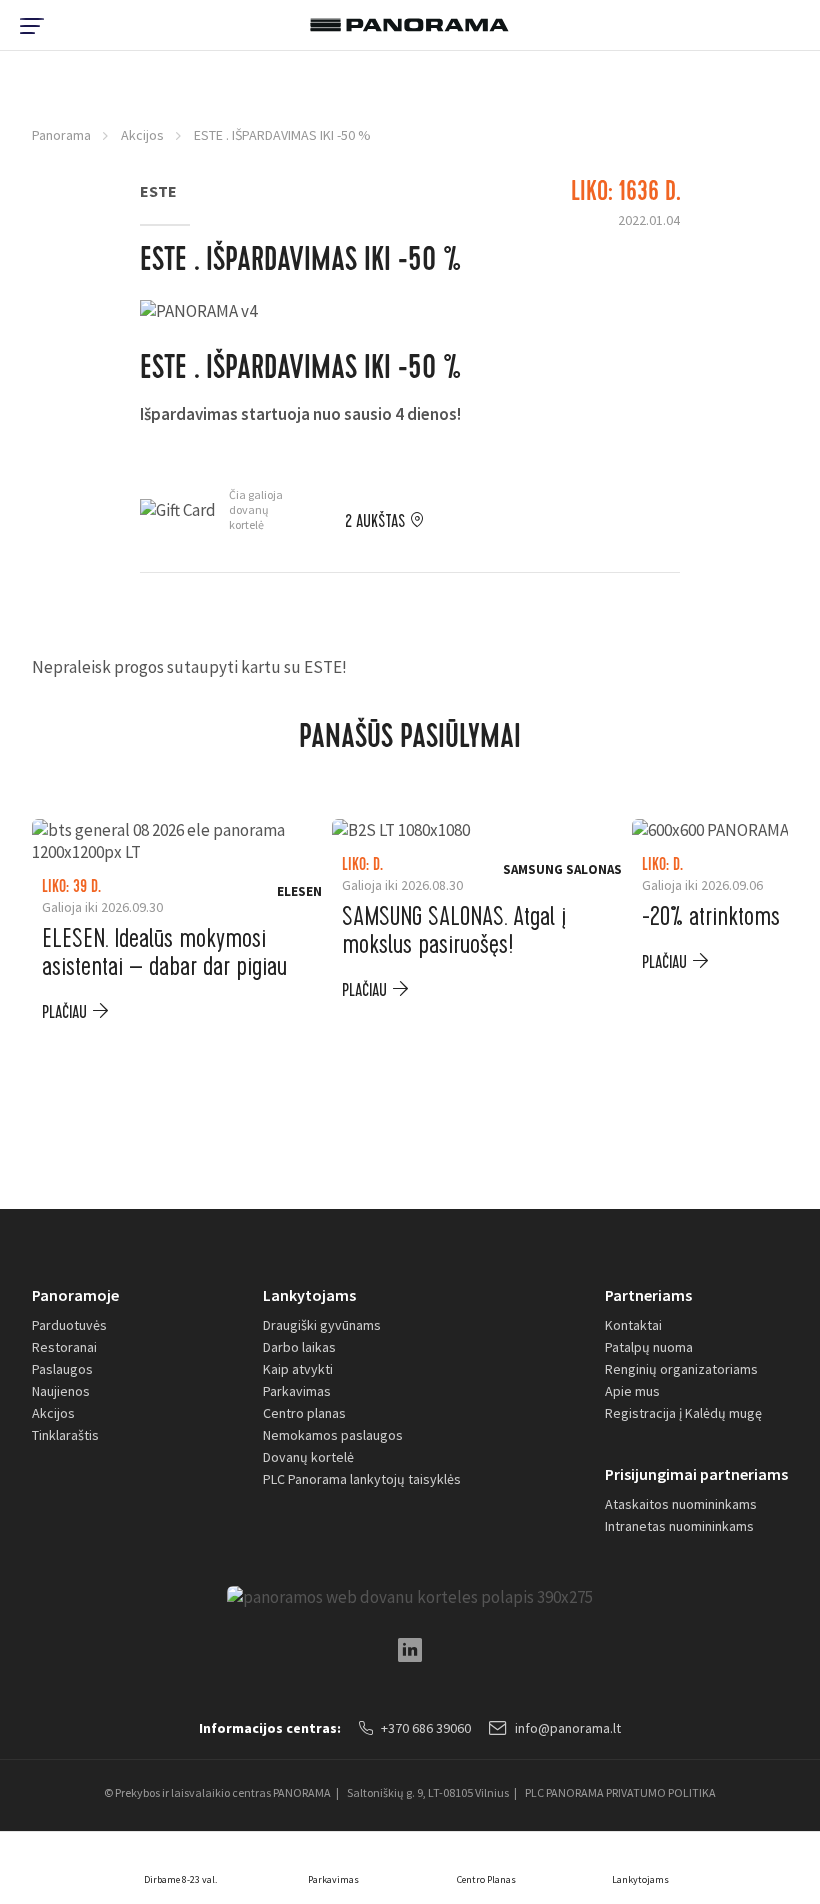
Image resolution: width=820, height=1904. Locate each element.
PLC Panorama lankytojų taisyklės (362, 1479)
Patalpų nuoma (649, 1347)
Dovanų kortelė (308, 1457)
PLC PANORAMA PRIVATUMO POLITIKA (620, 1792)
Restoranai (64, 1347)
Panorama (61, 135)
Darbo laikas (299, 1347)
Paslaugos (62, 1369)
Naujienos (61, 1391)
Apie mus (632, 1391)
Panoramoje (75, 1295)
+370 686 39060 (426, 1728)
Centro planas (304, 1413)
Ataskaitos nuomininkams (681, 1504)
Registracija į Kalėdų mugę (683, 1413)
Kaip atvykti (298, 1369)
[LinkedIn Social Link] (410, 1650)
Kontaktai (633, 1325)
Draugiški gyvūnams (322, 1325)
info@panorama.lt (568, 1728)
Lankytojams (309, 1295)
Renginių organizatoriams (681, 1369)
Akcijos (142, 135)
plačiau (64, 1012)
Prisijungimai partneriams (696, 1474)
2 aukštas (375, 522)
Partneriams (648, 1295)
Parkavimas (297, 1391)
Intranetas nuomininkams (679, 1526)
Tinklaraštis (65, 1435)
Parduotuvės (69, 1325)
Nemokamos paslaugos (333, 1435)
